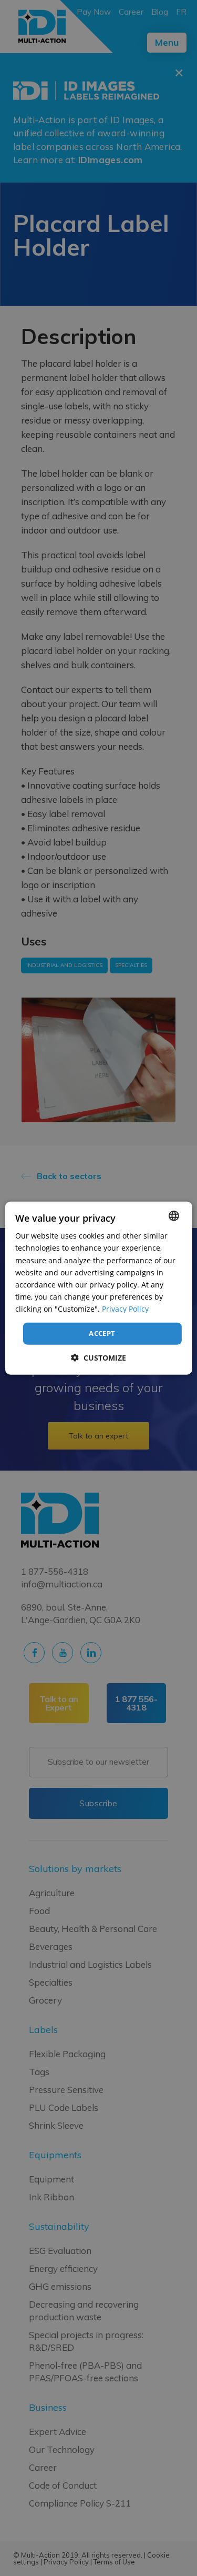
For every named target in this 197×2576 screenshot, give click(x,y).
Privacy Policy (125, 1309)
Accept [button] (102, 1333)
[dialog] (98, 1288)
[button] (98, 1357)
